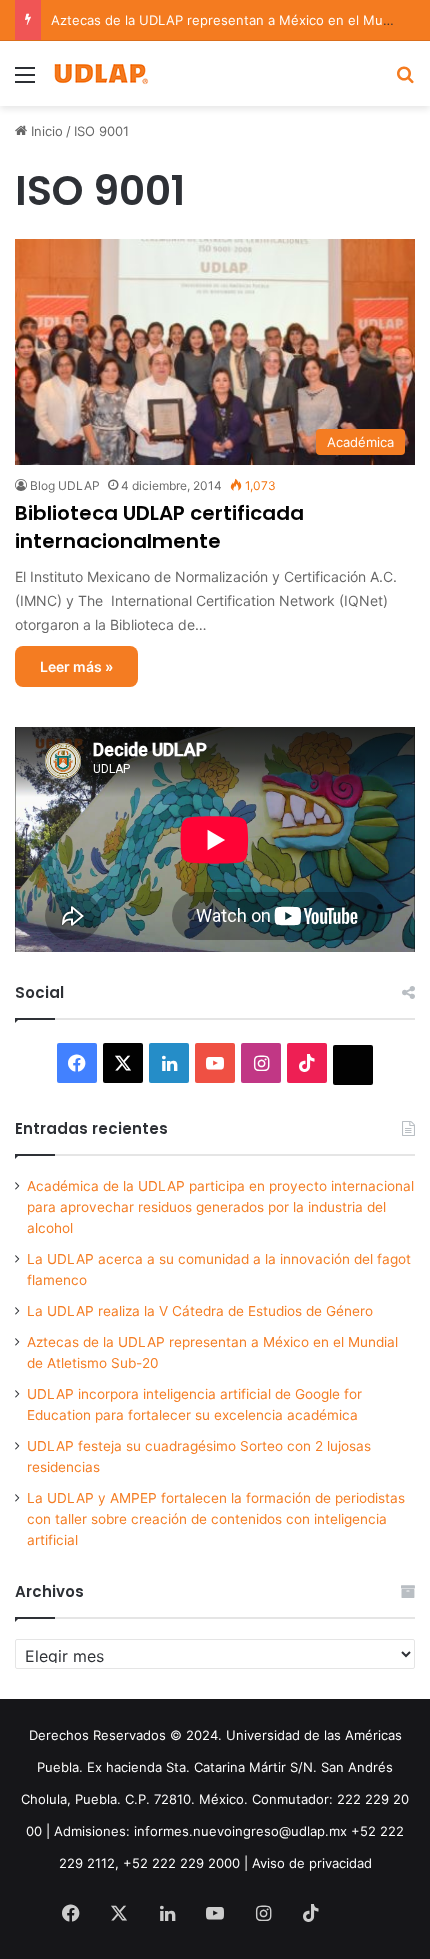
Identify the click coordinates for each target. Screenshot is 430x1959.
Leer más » (76, 666)
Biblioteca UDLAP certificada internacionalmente (159, 527)
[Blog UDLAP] (100, 73)
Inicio (45, 131)
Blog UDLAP (65, 485)
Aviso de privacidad (312, 1863)
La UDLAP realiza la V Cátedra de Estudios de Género (200, 1311)
